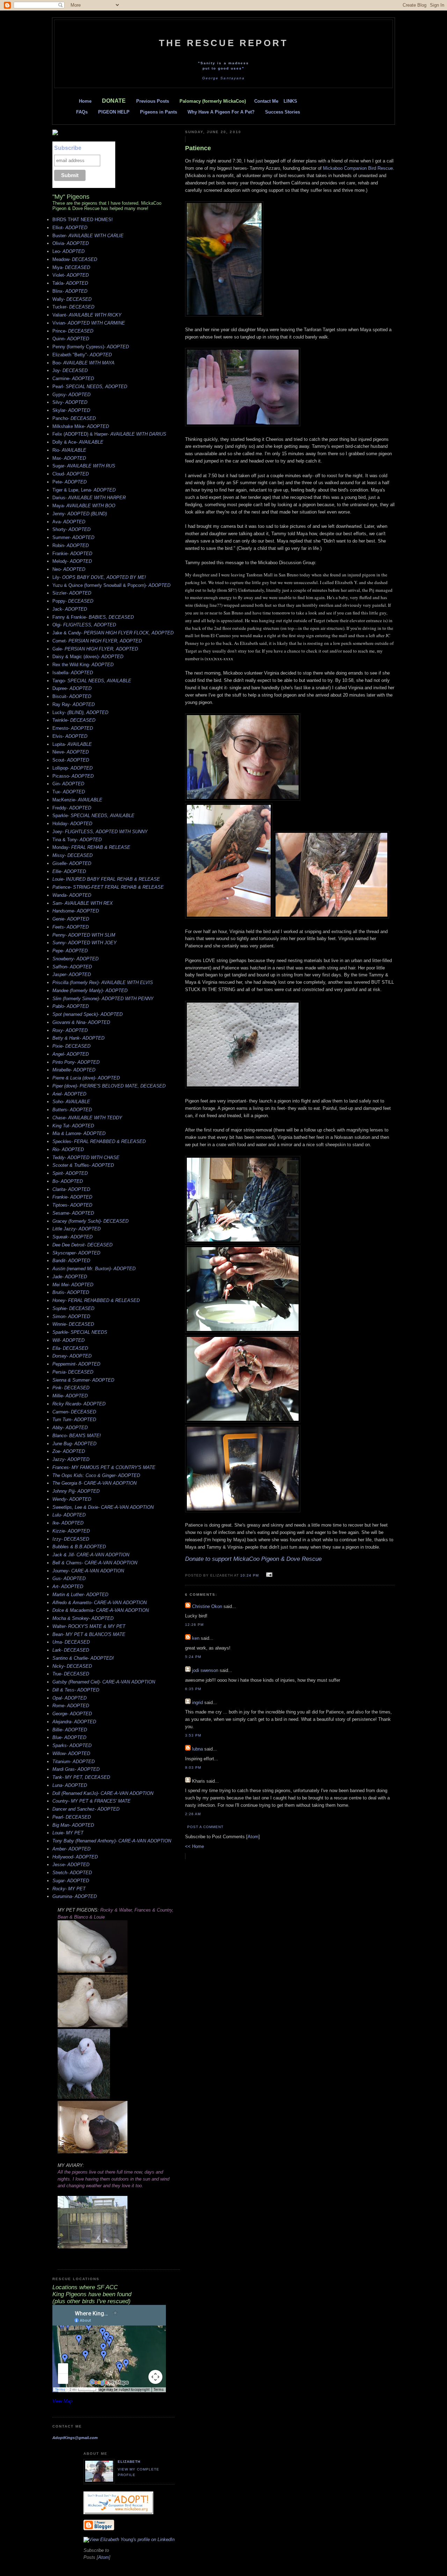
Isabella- (73, 673)
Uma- (71, 1642)
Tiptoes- (72, 1205)
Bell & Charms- (95, 1563)
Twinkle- (74, 720)
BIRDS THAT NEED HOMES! (83, 220)
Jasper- (72, 974)
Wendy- (72, 1499)
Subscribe (68, 148)
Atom (253, 1837)
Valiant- (87, 315)
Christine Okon (207, 1606)
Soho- (71, 1102)
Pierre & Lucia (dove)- (86, 1078)
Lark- (71, 1650)
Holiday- (72, 824)
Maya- (84, 506)
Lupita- (72, 744)
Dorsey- (72, 1356)
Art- (68, 1587)
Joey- (100, 832)
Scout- (71, 760)
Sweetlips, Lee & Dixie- (103, 1507)
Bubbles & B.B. (79, 1547)
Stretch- (72, 1873)
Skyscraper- (76, 1253)
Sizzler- (72, 593)
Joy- (70, 370)
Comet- (97, 641)
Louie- (106, 879)
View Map (62, 2401)
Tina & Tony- (77, 840)
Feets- (71, 927)
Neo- (69, 569)
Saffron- (72, 967)
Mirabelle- (74, 1070)
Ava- (69, 522)
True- (71, 1674)
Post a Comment (205, 1827)
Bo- (68, 1181)
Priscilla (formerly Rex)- (103, 983)
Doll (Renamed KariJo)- (103, 1793)
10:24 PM (250, 1575)
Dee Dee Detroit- (82, 1245)
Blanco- (77, 1436)
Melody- (72, 561)
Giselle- (72, 863)
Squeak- (72, 1237)
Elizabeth (129, 2462)
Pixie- (71, 1046)
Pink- (71, 1388)
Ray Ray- (74, 704)
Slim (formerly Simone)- (103, 999)
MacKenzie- (77, 800)
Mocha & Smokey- (83, 1618)
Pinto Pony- (76, 1062)
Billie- (70, 1730)
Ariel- (69, 1094)
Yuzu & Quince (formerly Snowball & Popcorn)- (111, 585)
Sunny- (85, 943)
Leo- (68, 251)
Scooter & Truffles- (83, 1165)
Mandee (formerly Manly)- (90, 991)
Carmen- (74, 1412)
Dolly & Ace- (78, 442)
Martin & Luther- (80, 1595)
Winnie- (73, 1324)
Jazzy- (71, 1459)
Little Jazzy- (76, 1229)
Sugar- (84, 466)
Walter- (89, 1626)
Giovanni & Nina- (81, 1022)
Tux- (69, 792)
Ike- (68, 1523)
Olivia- (71, 243)
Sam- (83, 903)
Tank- (81, 1777)
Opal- (69, 1698)
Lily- (99, 577)
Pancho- (74, 418)
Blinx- (70, 291)
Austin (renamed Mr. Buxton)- (94, 1269)
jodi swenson (205, 1670)
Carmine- (73, 379)
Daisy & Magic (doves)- (88, 657)
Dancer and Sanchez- (86, 1809)
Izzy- (71, 1539)
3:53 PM (193, 1735)
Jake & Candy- (113, 633)
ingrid (197, 1702)
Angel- (71, 1054)
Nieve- (71, 752)
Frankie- (72, 554)
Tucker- (73, 307)
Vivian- (89, 323)
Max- (69, 458)
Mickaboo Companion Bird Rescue (358, 168)
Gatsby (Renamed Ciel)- (104, 1682)
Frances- (104, 1467)
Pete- (69, 482)
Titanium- (74, 1762)
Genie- (71, 919)
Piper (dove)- (109, 1086)
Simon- (71, 1316)
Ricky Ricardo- (79, 1404)
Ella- (70, 1348)
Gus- (69, 1578)
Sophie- (73, 1308)
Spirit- (70, 1173)
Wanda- (72, 895)
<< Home (195, 1846)
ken (196, 1638)
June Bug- (74, 1444)
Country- (91, 1801)
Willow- (71, 1753)
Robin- (71, 545)
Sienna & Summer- (83, 1380)
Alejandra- (74, 1722)
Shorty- (71, 529)
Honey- (96, 1300)
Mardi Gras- (76, 1769)
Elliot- (70, 228)
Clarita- (71, 1189)
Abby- (70, 1428)
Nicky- (72, 1666)
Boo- (83, 363)
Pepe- (70, 951)
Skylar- (71, 410)
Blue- (69, 1737)
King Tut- (73, 1126)
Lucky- (80, 712)
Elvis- (70, 736)
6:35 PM (193, 1689)
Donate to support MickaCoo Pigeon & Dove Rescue (253, 1559)
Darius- (89, 498)
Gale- (95, 649)
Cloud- (71, 474)
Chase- (87, 1118)
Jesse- (71, 1865)
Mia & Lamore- (79, 1133)
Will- (68, 1340)
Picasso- (73, 776)
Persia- (73, 1372)
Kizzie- (71, 1531)
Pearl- (90, 387)
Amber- (71, 1849)
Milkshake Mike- (81, 426)
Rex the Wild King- (83, 665)
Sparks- (72, 1745)
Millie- (70, 1396)
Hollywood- (75, 1857)
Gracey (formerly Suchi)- (90, 1221)
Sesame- (73, 1213)
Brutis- (71, 1292)
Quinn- (71, 339)
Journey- (88, 1571)
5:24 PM (193, 1657)
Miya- (71, 267)
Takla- (70, 283)
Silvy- (70, 402)
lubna (197, 1749)
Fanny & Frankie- (93, 617)
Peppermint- (76, 1364)
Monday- (91, 847)
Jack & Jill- (91, 1555)
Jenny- (80, 514)
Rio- (69, 450)
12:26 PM (194, 1625)
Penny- (84, 935)
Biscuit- (72, 696)
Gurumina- (75, 1896)
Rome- (71, 1706)
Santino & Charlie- (83, 1658)
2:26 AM (193, 1814)
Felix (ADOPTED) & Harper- (109, 434)
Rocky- (69, 1889)
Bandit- (71, 1261)
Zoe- (69, 1451)
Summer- (73, 537)
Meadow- (75, 259)
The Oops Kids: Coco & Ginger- (96, 1475)
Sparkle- (93, 816)
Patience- (108, 887)
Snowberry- (75, 959)
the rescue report (223, 43)
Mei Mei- (73, 1285)
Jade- (70, 1277)
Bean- (89, 1634)
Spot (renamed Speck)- (87, 1014)
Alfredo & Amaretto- (100, 1603)
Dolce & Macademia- (101, 1610)
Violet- (71, 275)
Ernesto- (73, 728)
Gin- (68, 784)
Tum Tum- (74, 1420)
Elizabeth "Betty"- (82, 355)
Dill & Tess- (76, 1690)
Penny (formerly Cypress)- (91, 347)
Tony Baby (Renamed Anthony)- (112, 1841)
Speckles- (99, 1141)
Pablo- (71, 1006)
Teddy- (86, 1158)
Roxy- (70, 1030)
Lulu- (69, 1515)
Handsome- (76, 911)
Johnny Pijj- (76, 1491)
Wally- (72, 299)
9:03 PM (193, 1767)
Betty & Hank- (78, 1038)
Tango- (92, 681)
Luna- (70, 1785)
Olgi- (84, 625)
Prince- (73, 331)
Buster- (88, 236)
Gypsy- (71, 395)
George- (72, 1714)
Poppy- (73, 601)
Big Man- (73, 1825)
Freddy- (72, 808)
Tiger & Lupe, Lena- (84, 490)
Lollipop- (72, 768)
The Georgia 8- (94, 1483)
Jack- (70, 609)
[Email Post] (268, 1575)
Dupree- (72, 688)
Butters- (72, 1110)
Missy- (72, 855)
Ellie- (69, 871)
